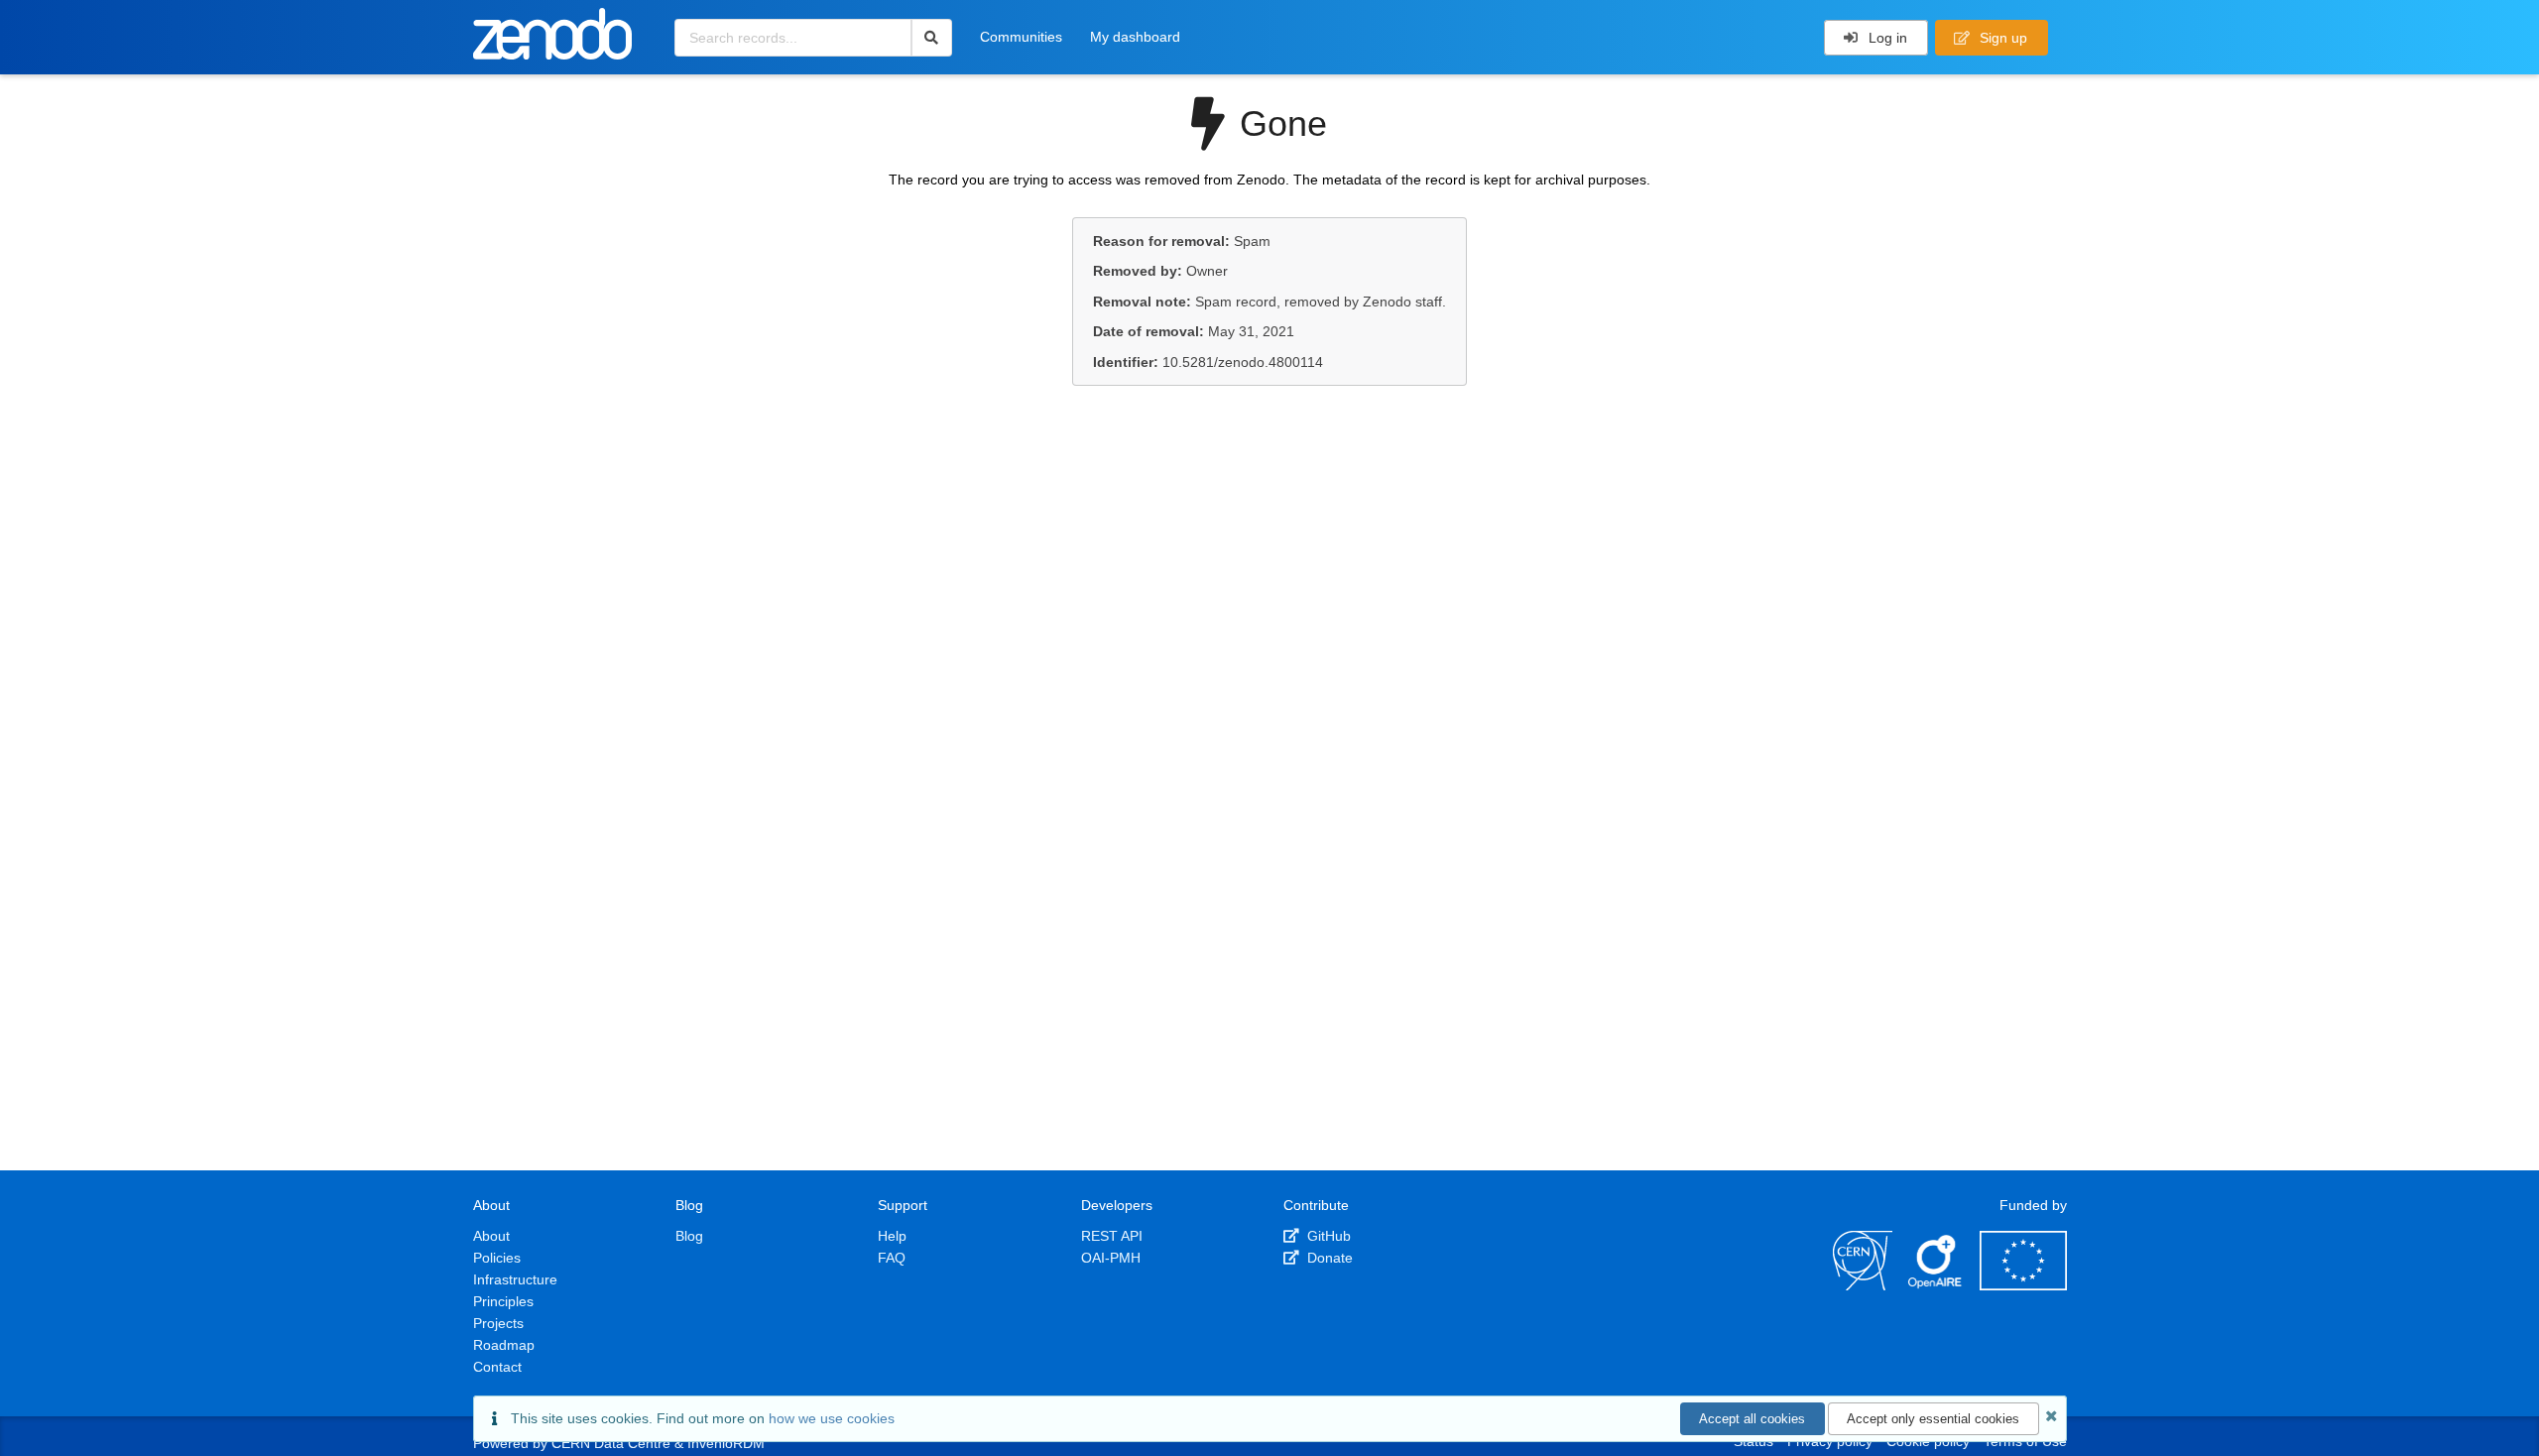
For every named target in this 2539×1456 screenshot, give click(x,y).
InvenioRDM (726, 1443)
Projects (498, 1323)
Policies (497, 1258)
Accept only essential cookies (1933, 1419)
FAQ (892, 1258)
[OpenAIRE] (1936, 1285)
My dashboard (1135, 37)
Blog (689, 1236)
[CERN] (1863, 1285)
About (491, 1236)
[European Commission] (2023, 1285)
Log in (1886, 38)
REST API (1112, 1236)
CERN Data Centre (611, 1443)
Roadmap (504, 1345)
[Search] (932, 38)
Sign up (2001, 38)
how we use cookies (832, 1418)
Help (892, 1236)
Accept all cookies (1752, 1419)
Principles (503, 1301)
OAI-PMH (1111, 1258)
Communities (1021, 37)
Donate (1328, 1258)
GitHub (1327, 1236)
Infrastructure (515, 1279)
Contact (497, 1367)
